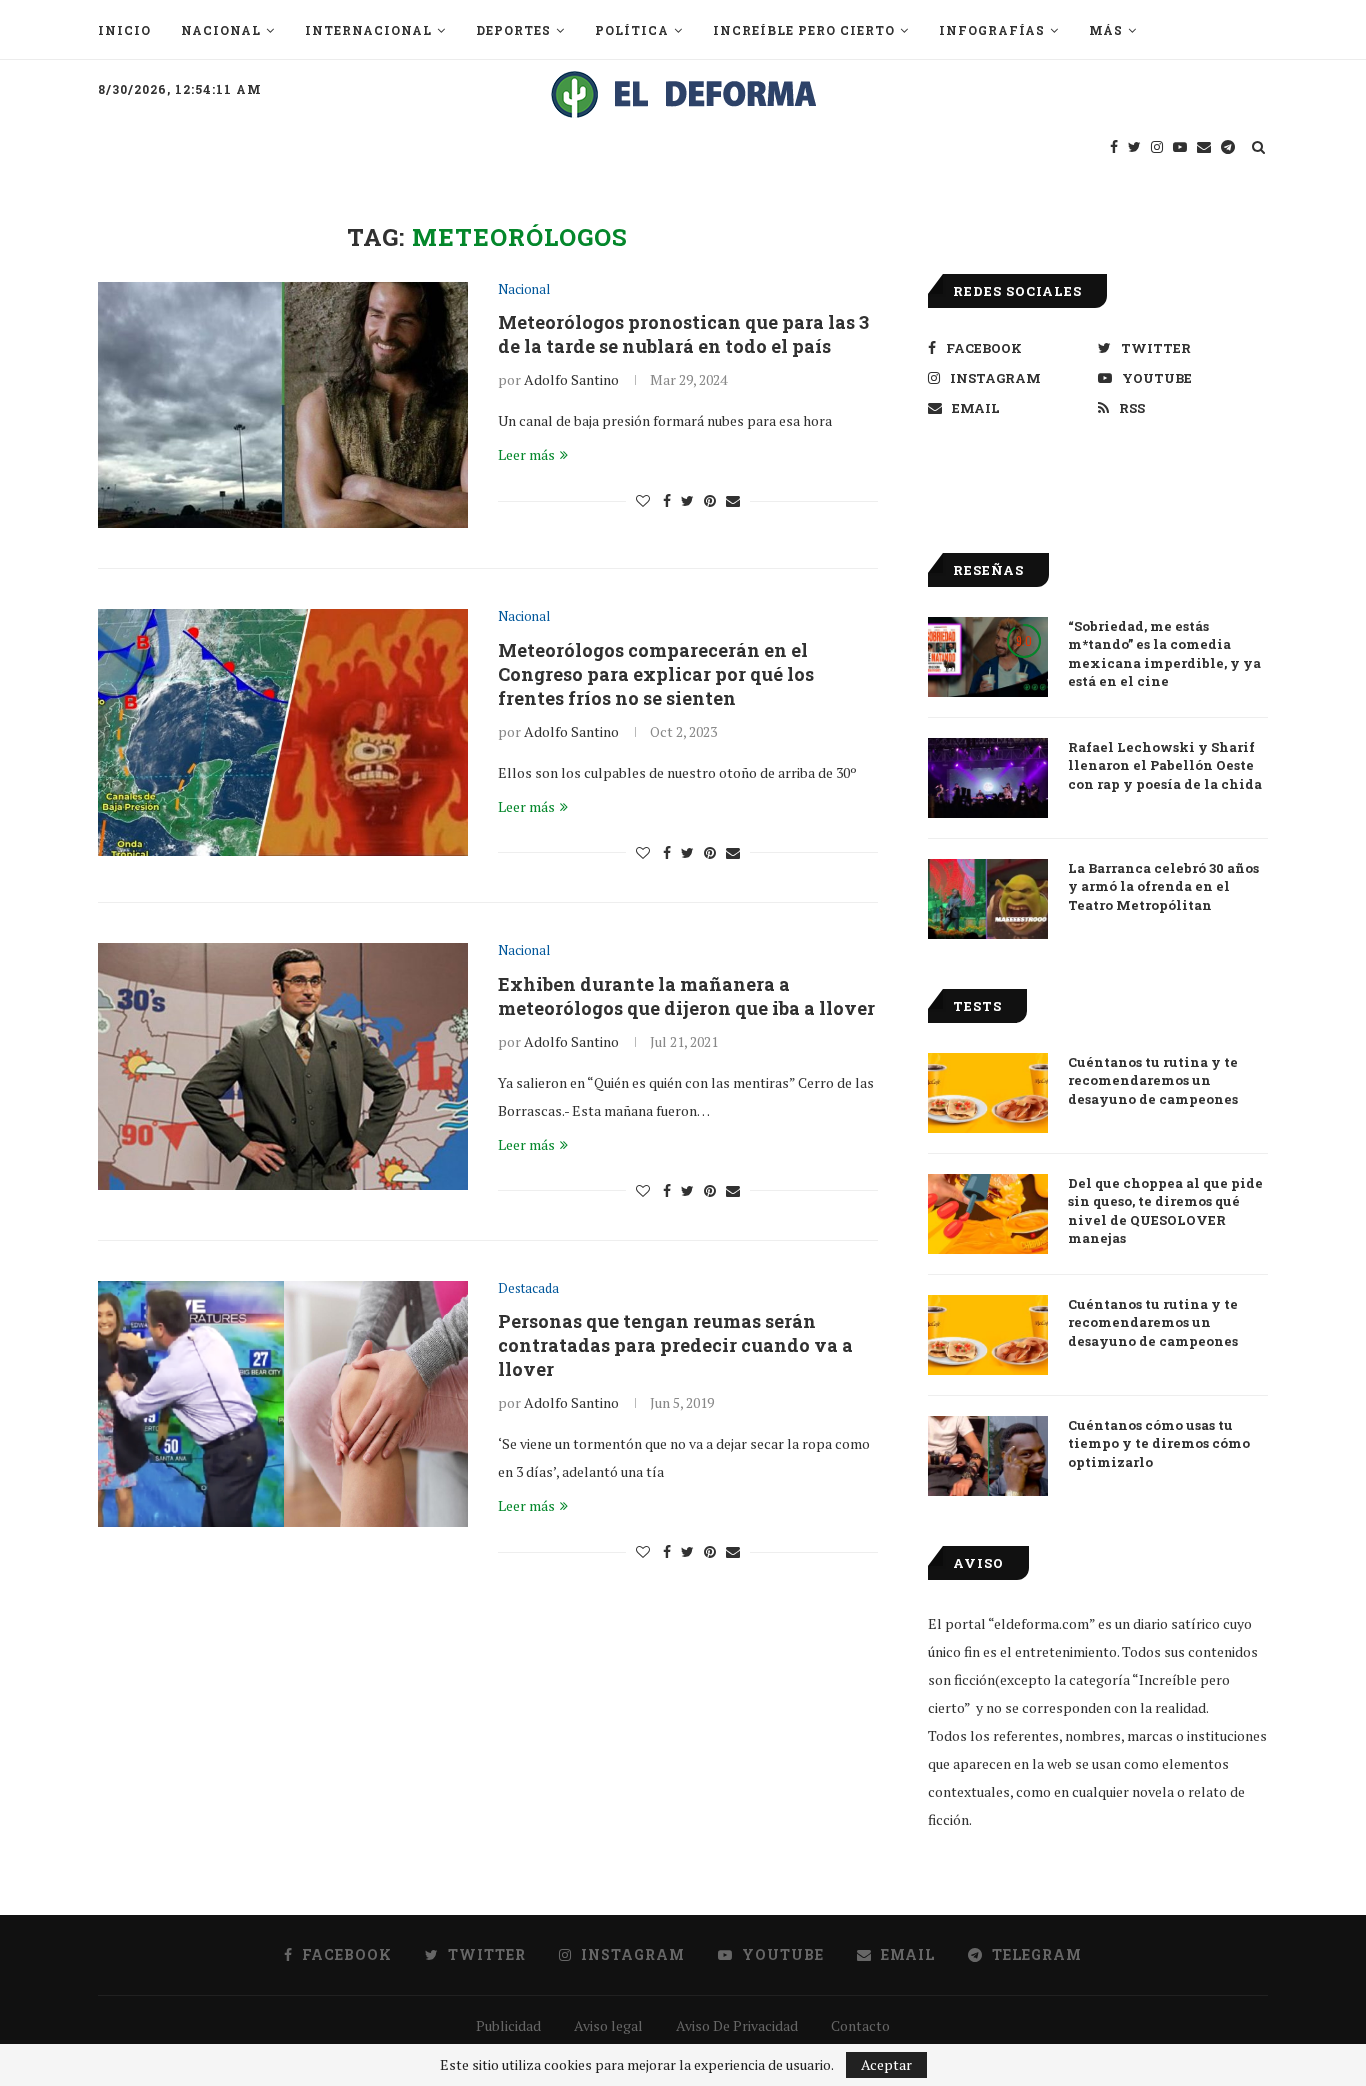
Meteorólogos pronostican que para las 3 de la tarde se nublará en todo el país (683, 334)
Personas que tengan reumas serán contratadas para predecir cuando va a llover (675, 1345)
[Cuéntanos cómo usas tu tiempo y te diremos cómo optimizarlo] (988, 1456)
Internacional (368, 30)
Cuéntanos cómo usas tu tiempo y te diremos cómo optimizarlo (1159, 1443)
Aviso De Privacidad (737, 2025)
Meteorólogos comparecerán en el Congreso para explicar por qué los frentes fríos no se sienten (656, 674)
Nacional (221, 30)
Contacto (860, 2025)
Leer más (526, 454)
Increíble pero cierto (804, 30)
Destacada (528, 1289)
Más (1106, 30)
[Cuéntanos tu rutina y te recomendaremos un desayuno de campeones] (988, 1093)
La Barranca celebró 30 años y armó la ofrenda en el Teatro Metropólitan (1163, 886)
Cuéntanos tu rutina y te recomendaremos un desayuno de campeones (1153, 1080)
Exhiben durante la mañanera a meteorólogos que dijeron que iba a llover (686, 996)
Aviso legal (608, 2025)
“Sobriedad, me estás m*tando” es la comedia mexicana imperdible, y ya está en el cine (1164, 653)
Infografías (992, 30)
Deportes (513, 30)
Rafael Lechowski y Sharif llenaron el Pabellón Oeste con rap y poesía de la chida (1165, 765)
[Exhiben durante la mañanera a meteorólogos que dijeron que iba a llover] (283, 1066)
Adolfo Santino (571, 379)
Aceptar (886, 2064)
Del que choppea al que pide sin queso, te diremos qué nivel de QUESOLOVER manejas (1165, 1210)
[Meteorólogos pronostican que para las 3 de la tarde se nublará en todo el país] (283, 405)
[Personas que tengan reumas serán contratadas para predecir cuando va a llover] (283, 1404)
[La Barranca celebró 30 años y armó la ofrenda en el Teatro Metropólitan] (988, 899)
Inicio (124, 30)
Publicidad (508, 2025)
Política (632, 30)
